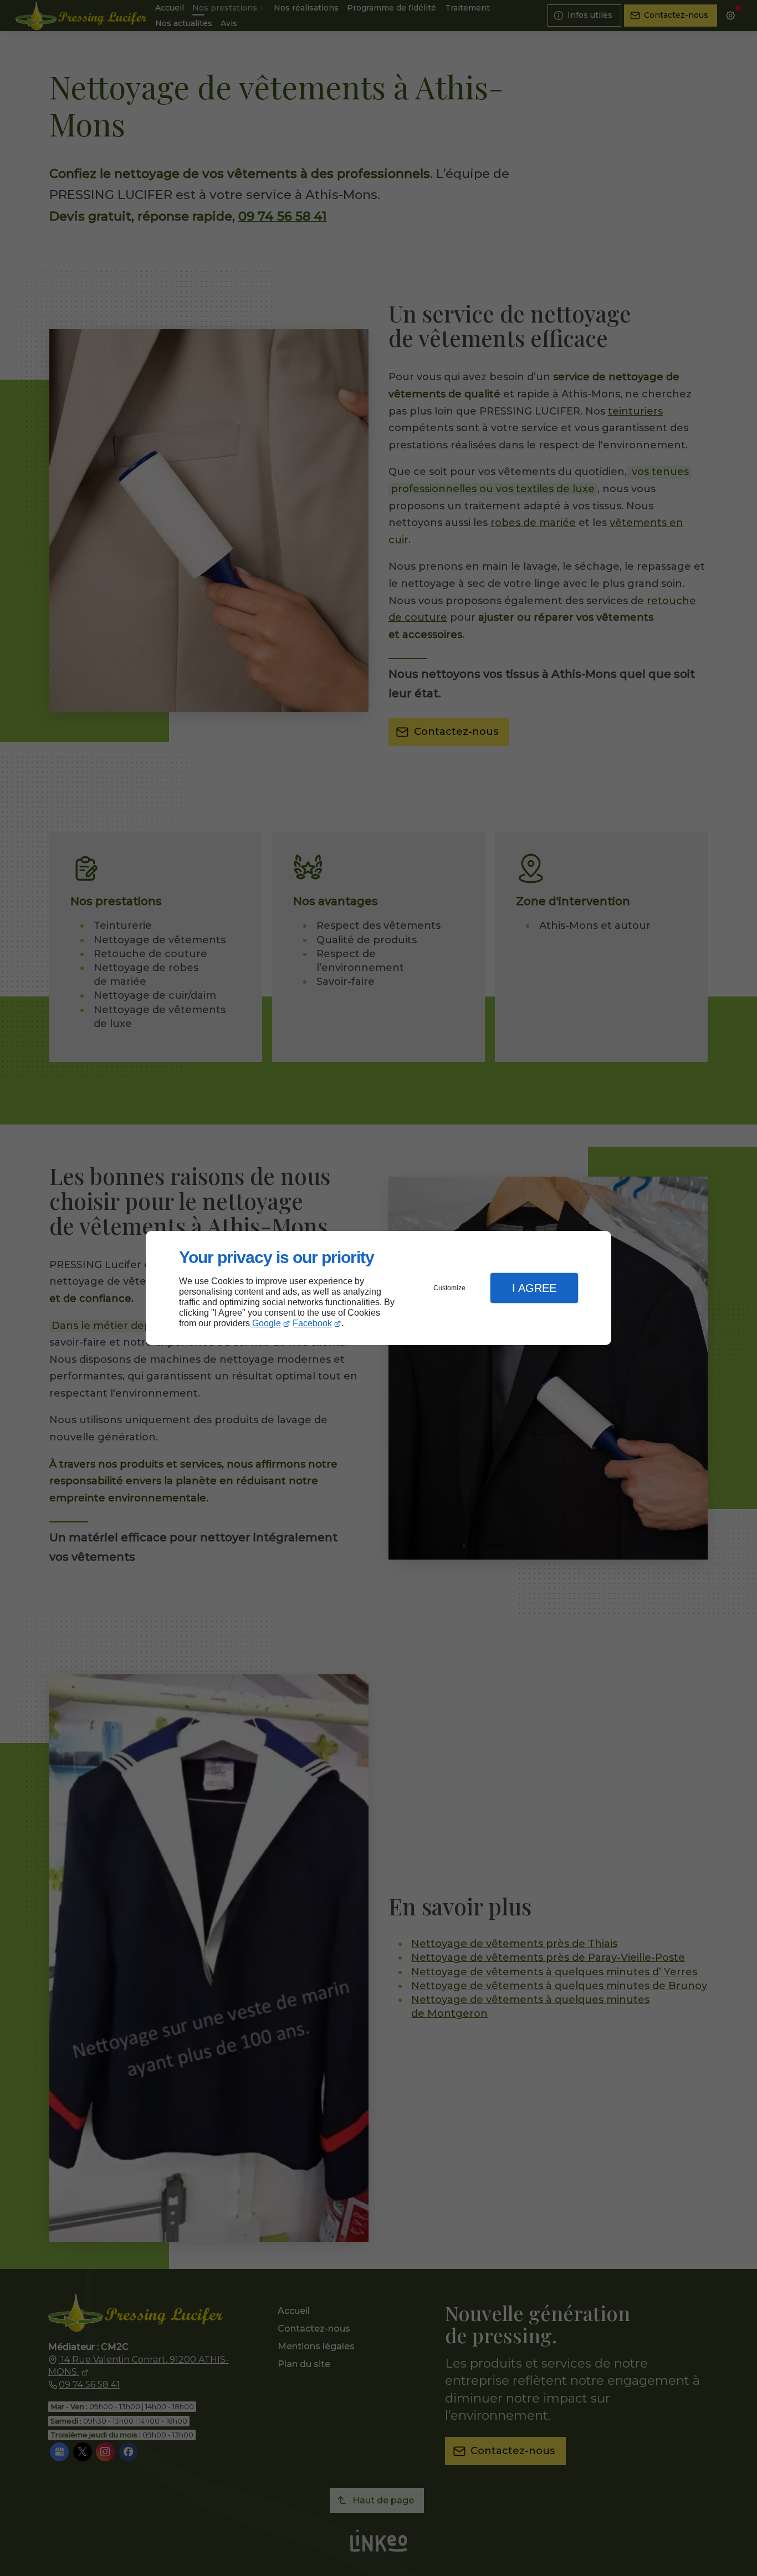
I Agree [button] (534, 1288)
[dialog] (378, 1288)
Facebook (312, 1323)
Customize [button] (449, 1288)
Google (267, 1323)
